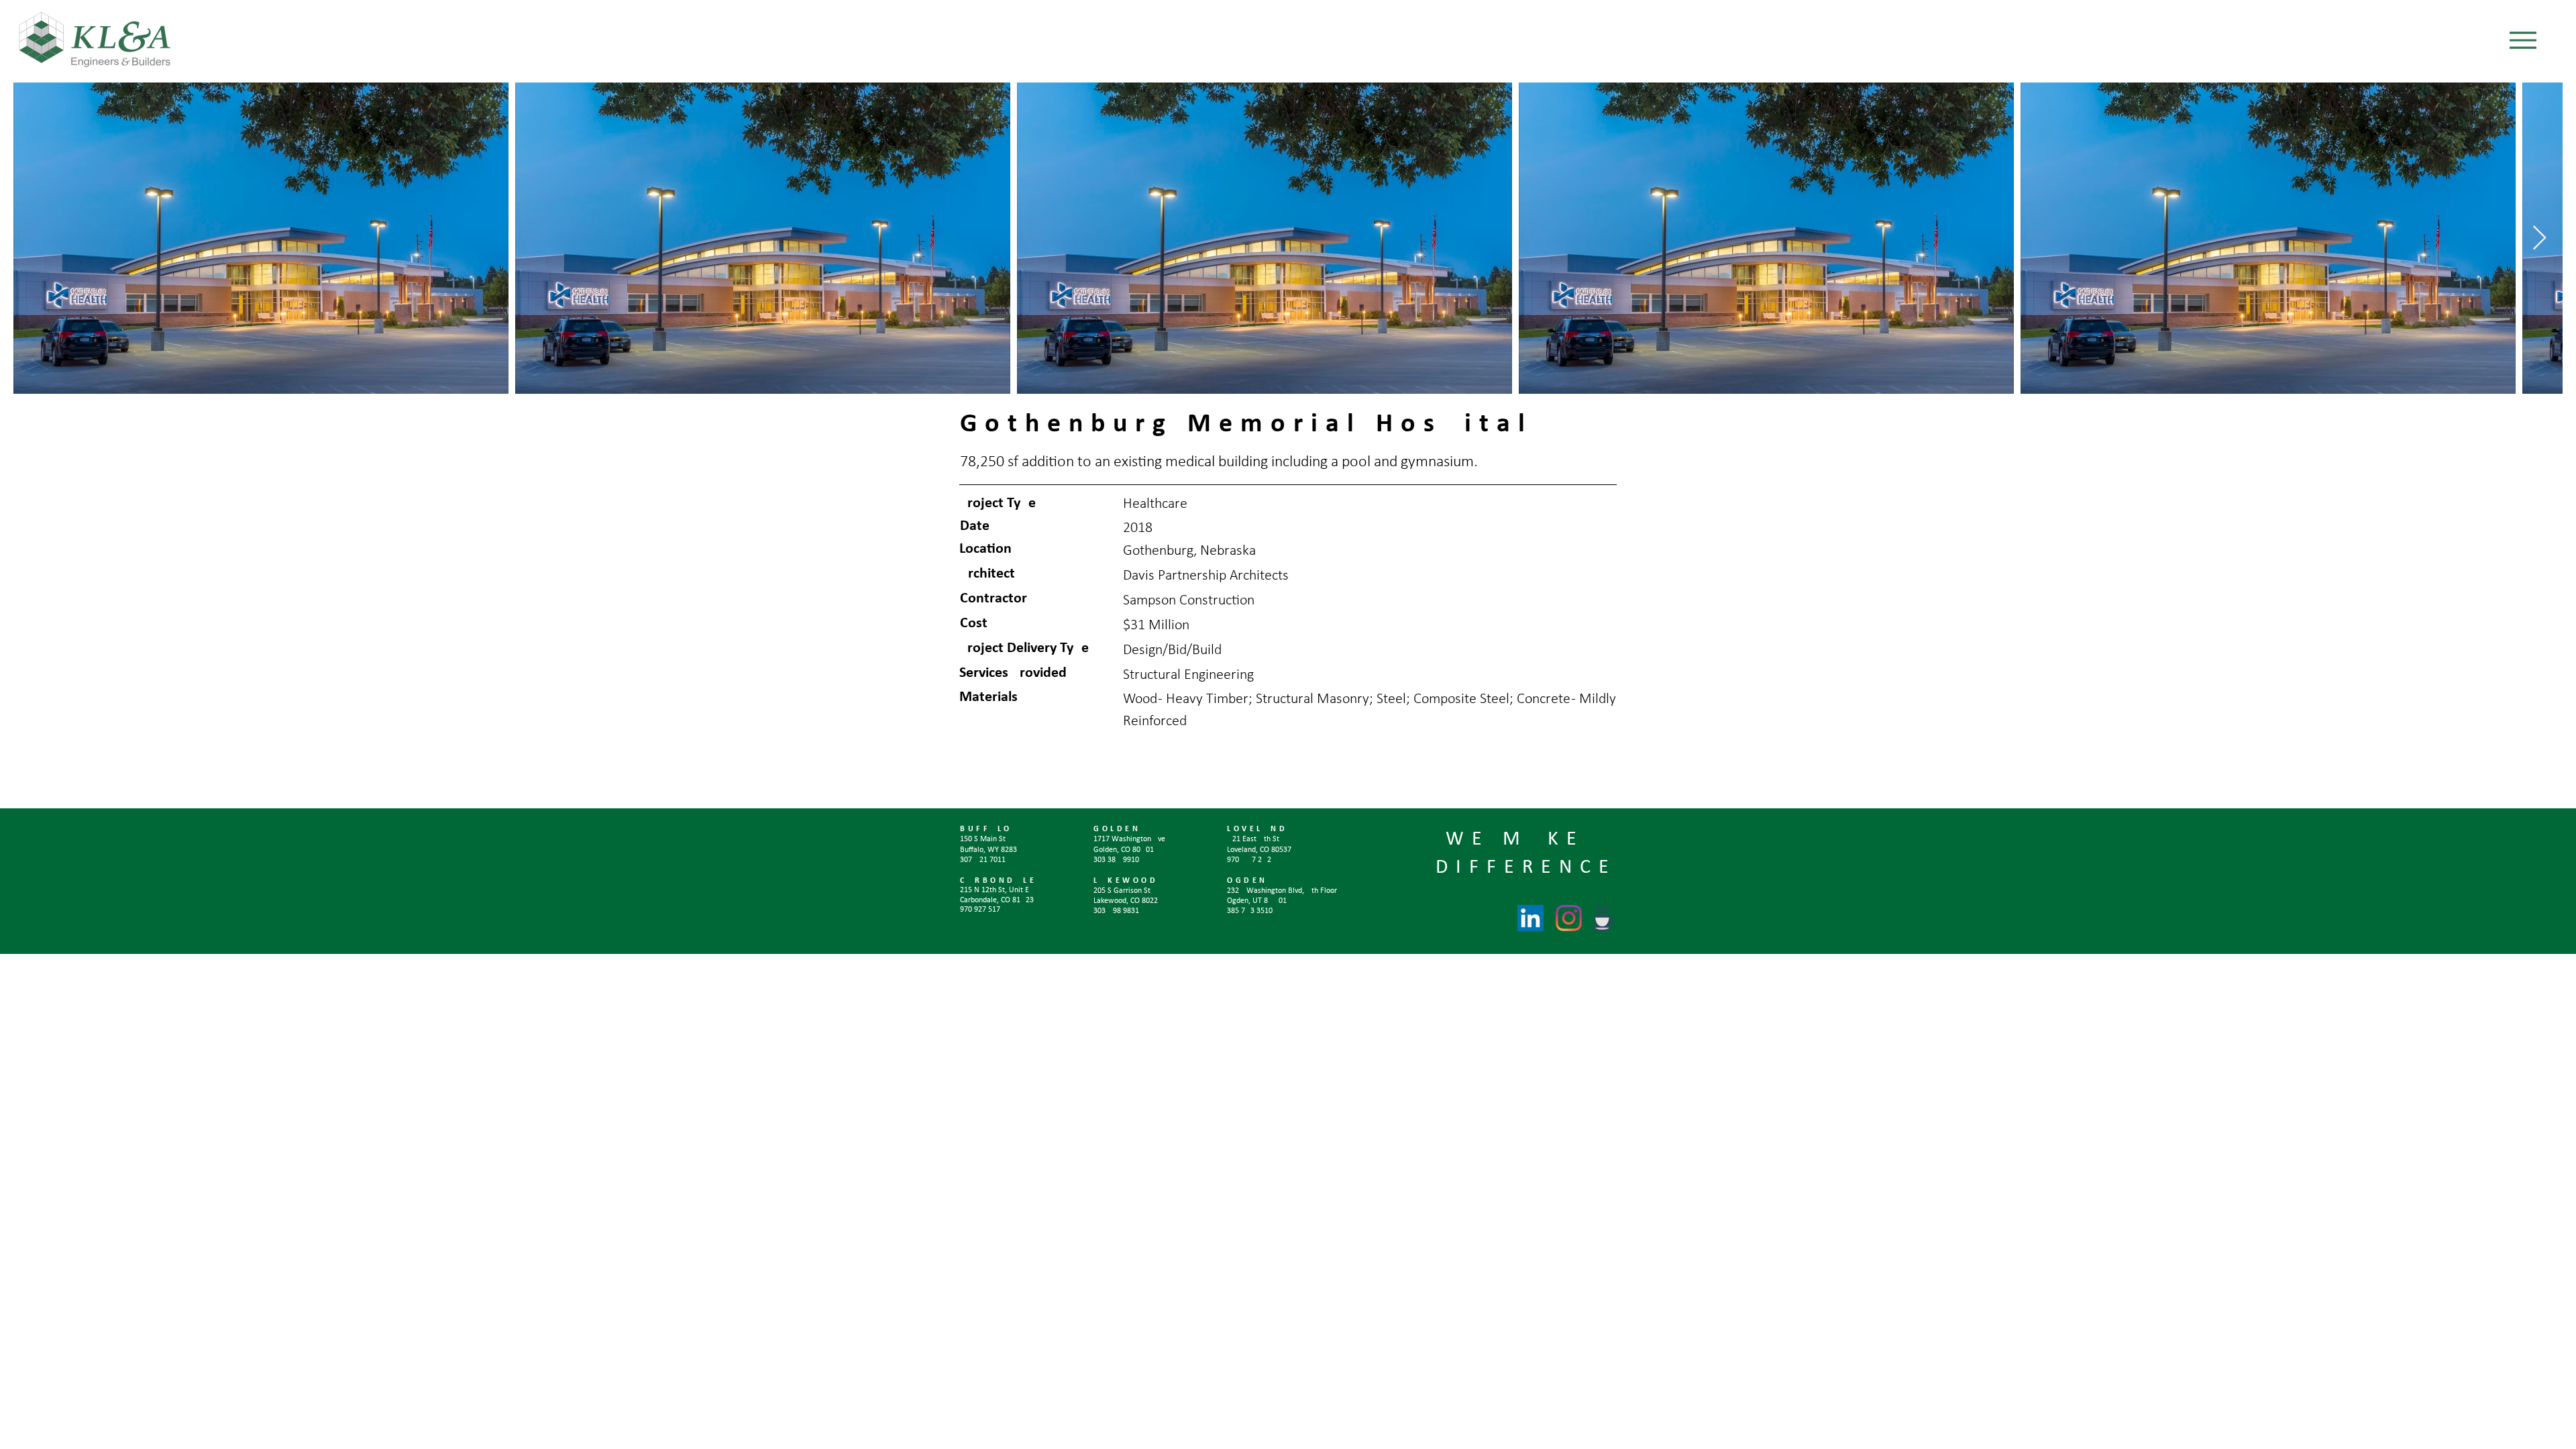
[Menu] (2523, 40)
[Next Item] (2539, 238)
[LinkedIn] (1531, 918)
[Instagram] (1569, 918)
